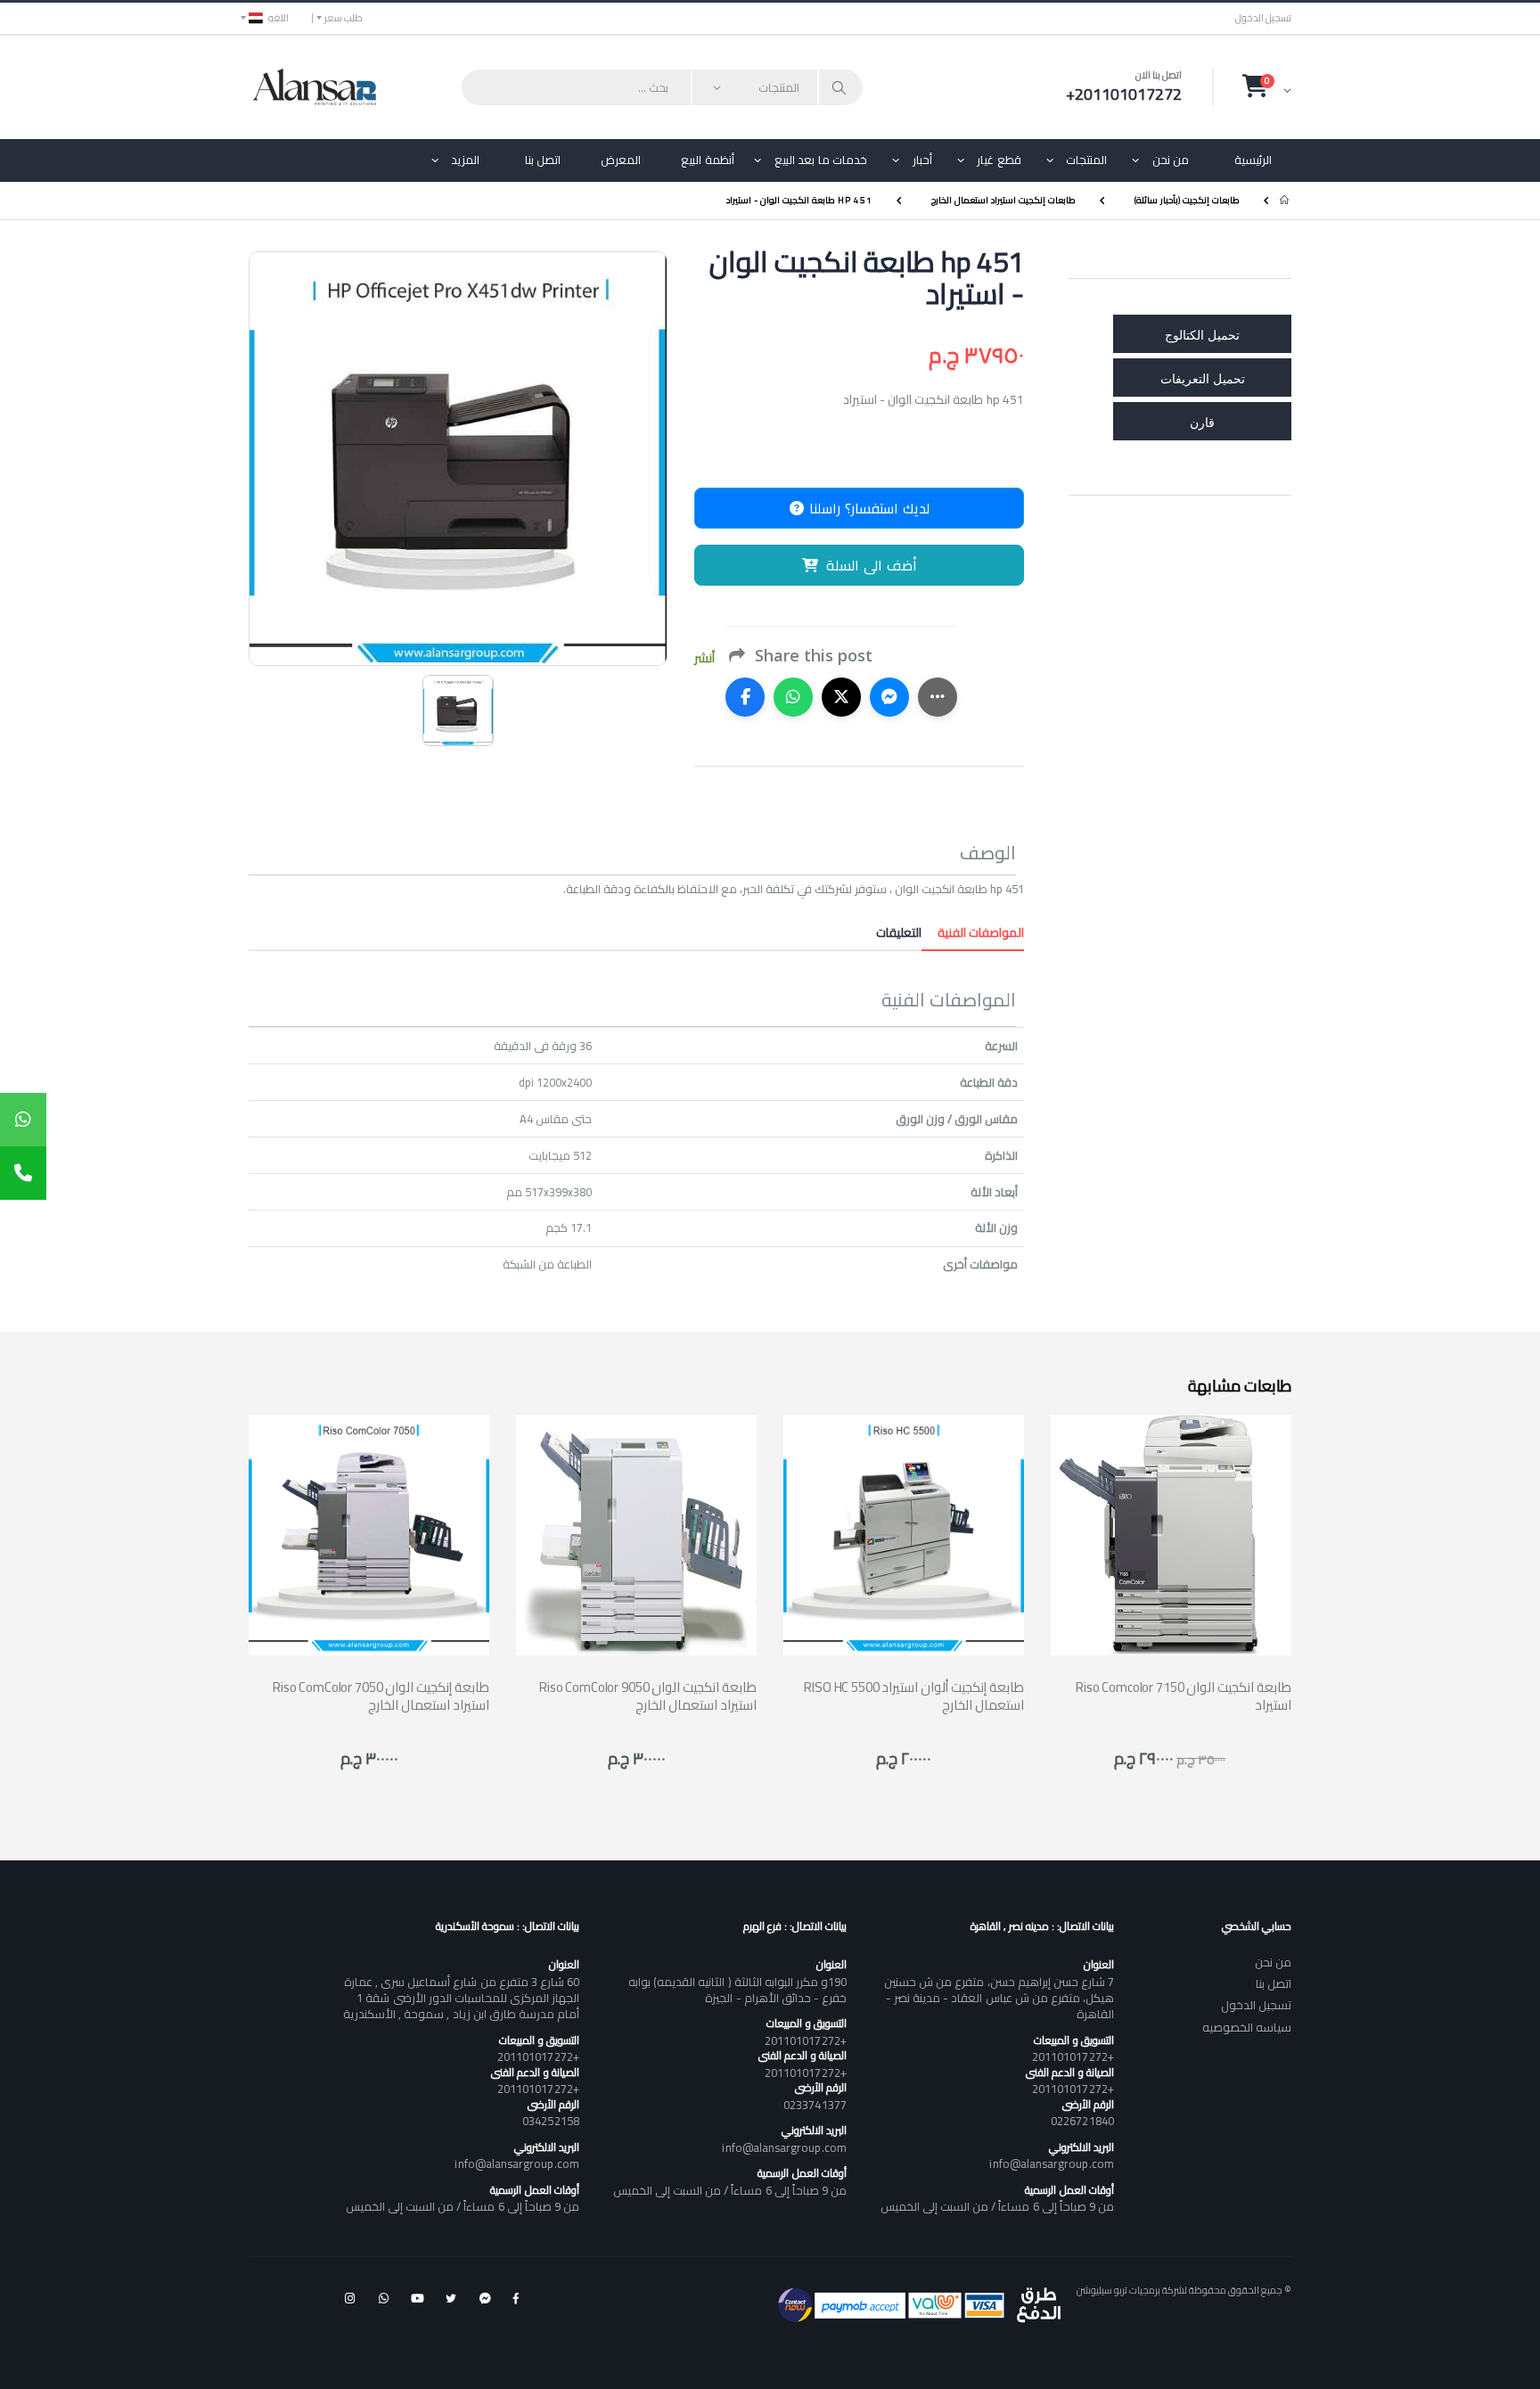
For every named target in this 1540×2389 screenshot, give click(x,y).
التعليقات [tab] (899, 932)
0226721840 (1082, 2121)
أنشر (704, 658)
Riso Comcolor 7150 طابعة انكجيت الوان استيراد (1184, 1696)
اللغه (279, 18)
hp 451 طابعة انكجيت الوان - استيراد (799, 200)
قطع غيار (999, 160)
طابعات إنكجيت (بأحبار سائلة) (1187, 200)
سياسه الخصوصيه (1247, 2027)
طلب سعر (344, 18)
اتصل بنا (543, 160)
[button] (1267, 86)
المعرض (621, 160)
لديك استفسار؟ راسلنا (867, 508)
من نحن (1171, 160)
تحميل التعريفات (1203, 378)
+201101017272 (1073, 2057)
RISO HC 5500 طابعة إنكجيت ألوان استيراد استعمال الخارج (914, 1696)
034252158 (551, 2121)
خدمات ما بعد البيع (821, 160)
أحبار (922, 160)
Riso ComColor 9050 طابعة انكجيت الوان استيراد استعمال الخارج (648, 1696)
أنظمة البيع (708, 160)
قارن (1202, 421)
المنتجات (1086, 160)
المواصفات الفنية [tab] (973, 932)
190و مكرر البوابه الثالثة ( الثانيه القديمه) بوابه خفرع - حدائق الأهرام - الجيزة (737, 1990)
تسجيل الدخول (1263, 18)
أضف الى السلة (872, 565)
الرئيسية (1253, 160)
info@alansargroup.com (1051, 2163)
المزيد (465, 160)
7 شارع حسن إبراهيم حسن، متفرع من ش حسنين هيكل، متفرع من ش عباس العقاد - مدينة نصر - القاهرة (999, 1998)
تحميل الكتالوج (1202, 334)
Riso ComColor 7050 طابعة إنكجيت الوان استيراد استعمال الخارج (381, 1696)
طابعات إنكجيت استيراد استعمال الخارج (1003, 200)
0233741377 (815, 2105)
